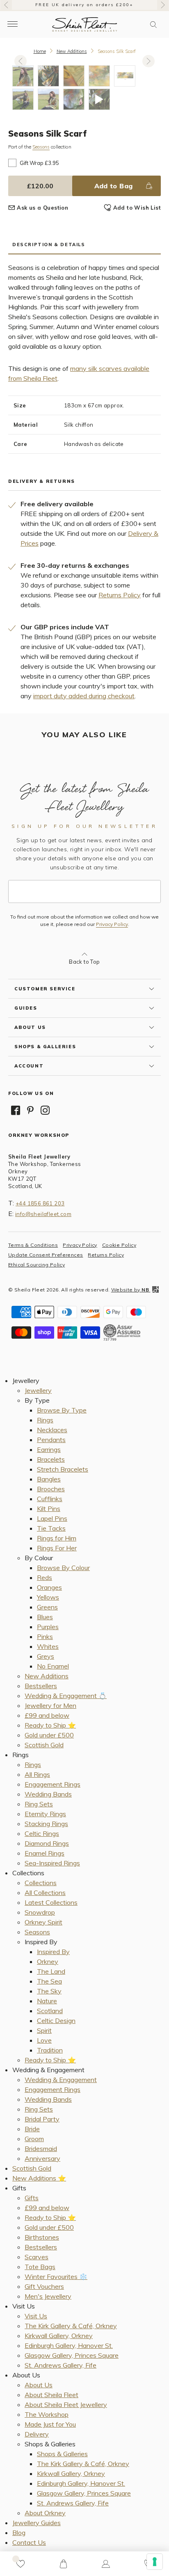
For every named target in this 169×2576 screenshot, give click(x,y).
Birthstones (42, 2237)
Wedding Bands (48, 1794)
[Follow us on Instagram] (45, 1110)
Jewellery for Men (50, 1705)
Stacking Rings (46, 1824)
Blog (19, 2533)
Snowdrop (40, 1912)
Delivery (37, 2434)
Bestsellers (41, 1686)
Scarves (37, 2257)
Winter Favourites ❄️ (56, 2277)
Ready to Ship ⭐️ (50, 1725)
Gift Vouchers (44, 2286)
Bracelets (51, 1459)
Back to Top (84, 962)
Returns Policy (120, 595)
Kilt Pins (49, 1509)
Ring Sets (39, 1804)
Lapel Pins (52, 1518)
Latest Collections (51, 1902)
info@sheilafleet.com (43, 1214)
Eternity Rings (45, 1814)
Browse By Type (62, 1410)
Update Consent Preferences (46, 1255)
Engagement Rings (53, 1784)
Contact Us (29, 2542)
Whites (48, 1646)
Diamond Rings (47, 1843)
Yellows (48, 1597)
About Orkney (45, 2513)
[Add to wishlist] (21, 2564)
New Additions (72, 51)
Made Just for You (50, 2424)
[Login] (106, 2564)
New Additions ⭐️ (39, 2178)
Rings (45, 1420)
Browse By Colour (63, 1568)
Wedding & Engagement (61, 2080)
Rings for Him (57, 1538)
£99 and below (47, 1715)
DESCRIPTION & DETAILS (49, 245)
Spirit (44, 2030)
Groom (34, 2139)
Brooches (51, 1489)
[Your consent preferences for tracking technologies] (155, 2562)
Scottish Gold (44, 1745)
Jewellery (38, 1390)
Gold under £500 (49, 1735)
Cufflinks (50, 1499)
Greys (46, 1656)
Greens (47, 1607)
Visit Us (36, 2316)
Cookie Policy (119, 1245)
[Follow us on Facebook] (16, 1110)
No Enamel (53, 1666)
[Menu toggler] (12, 24)
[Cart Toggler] (63, 2564)
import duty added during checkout (84, 696)
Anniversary (42, 2158)
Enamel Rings (45, 1853)
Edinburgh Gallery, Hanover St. (69, 2345)
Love (44, 2040)
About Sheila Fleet (51, 2395)
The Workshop (47, 2414)
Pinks (45, 1637)
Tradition (50, 2050)
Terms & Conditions (33, 1245)
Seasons (41, 147)
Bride (32, 2129)
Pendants (51, 1440)
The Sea (49, 1981)
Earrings (49, 1449)
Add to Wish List (137, 208)
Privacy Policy (112, 924)
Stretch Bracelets (63, 1469)
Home (40, 51)
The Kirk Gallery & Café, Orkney (71, 2326)
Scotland (50, 2011)
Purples (48, 1627)
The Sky (49, 1991)
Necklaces (52, 1430)
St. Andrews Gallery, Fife (61, 2365)
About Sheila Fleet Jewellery (66, 2405)
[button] (153, 25)
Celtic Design (56, 2021)
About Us (39, 2385)
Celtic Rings (42, 1833)
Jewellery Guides (37, 2523)
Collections (41, 1883)
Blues (45, 1617)
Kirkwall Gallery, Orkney (59, 2336)
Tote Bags (40, 2267)
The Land (51, 1971)
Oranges (49, 1587)
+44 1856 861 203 (40, 1203)
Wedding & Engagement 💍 (66, 1696)
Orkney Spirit (43, 1922)
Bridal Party (42, 2119)
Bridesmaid (41, 2149)
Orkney (48, 1961)
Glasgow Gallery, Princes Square (72, 2355)
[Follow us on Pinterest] (30, 1110)
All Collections (45, 1893)
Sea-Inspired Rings (52, 1863)
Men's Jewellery (48, 2296)
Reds (45, 1577)
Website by (130, 1290)
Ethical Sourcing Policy (37, 1265)
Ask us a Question (42, 208)
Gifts (32, 2198)
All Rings (37, 1774)
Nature (47, 2001)
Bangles (49, 1479)
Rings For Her (57, 1548)
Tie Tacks (51, 1528)
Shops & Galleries (62, 2454)
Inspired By (53, 1952)
